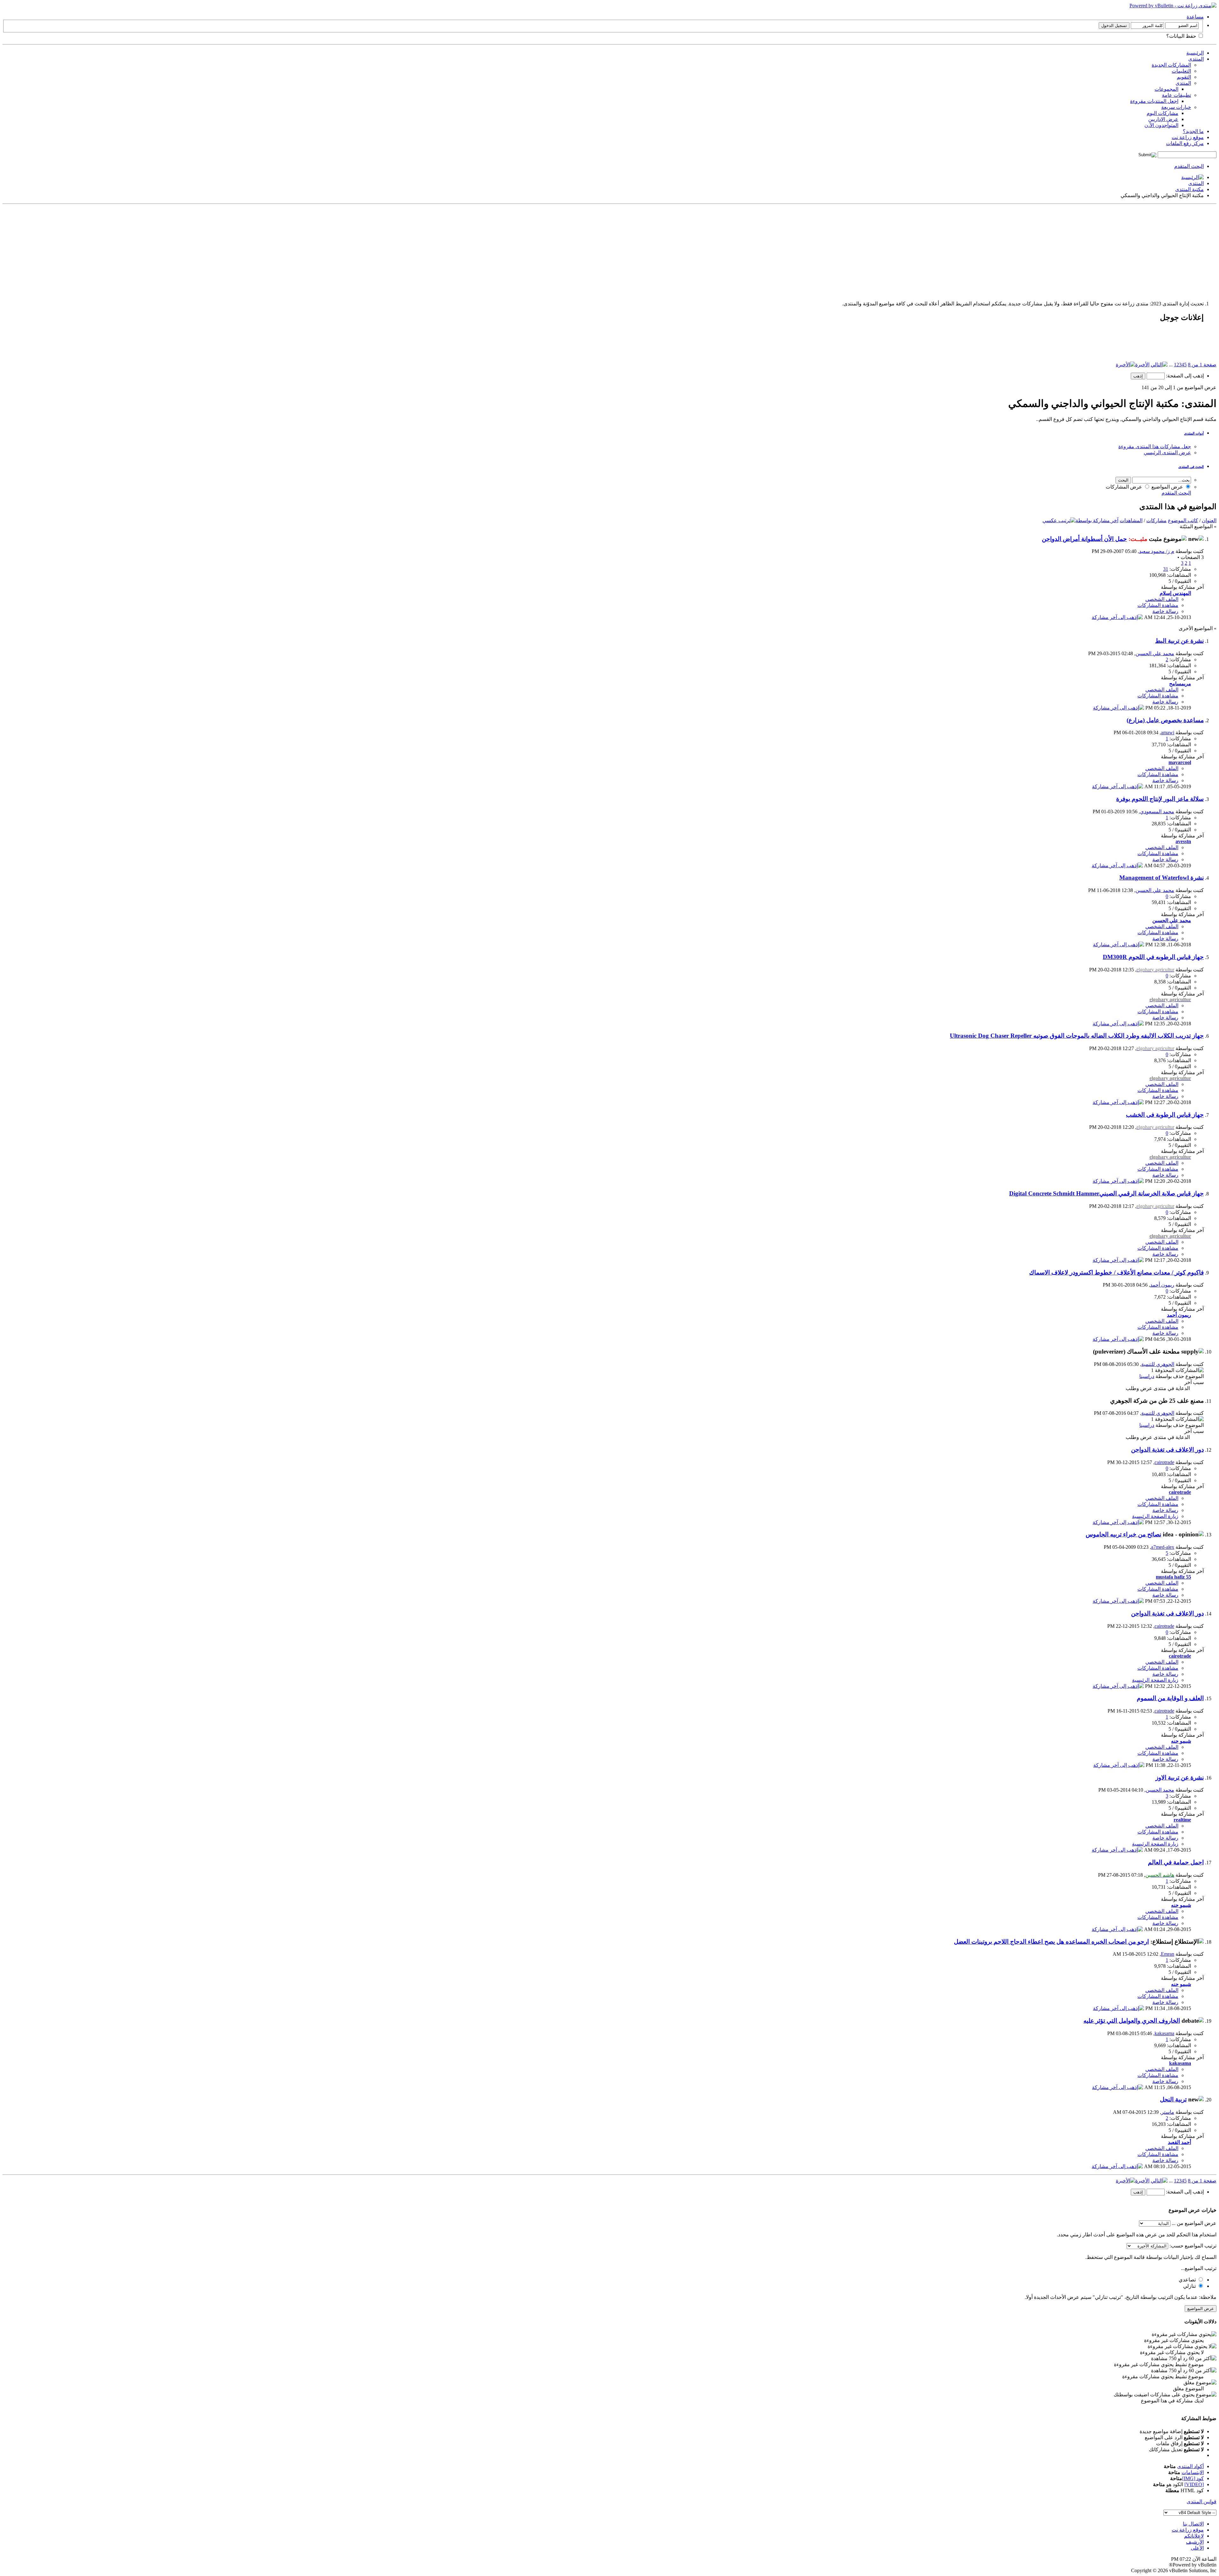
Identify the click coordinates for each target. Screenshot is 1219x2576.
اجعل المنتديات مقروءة (1154, 101)
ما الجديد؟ (1193, 131)
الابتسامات (1193, 2472)
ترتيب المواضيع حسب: (1193, 2246)
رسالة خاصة (1165, 611)
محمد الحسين (1160, 1790)
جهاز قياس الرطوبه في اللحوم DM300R (1153, 957)
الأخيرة (1142, 365)
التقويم (1184, 77)
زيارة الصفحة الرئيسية (1155, 1516)
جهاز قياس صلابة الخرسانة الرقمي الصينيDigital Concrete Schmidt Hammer (1106, 1193)
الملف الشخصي (1162, 599)
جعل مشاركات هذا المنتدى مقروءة (1155, 446)
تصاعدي (1188, 2280)
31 (1166, 569)
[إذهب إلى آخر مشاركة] (1117, 617)
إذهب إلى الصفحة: (1184, 376)
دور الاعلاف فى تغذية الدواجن (1167, 1450)
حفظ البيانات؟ (1182, 36)
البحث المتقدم (1189, 166)
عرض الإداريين (1163, 119)
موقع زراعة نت (1188, 137)
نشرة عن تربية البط (1179, 641)
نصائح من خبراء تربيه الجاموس (1123, 1534)
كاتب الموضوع (1183, 520)
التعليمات (1181, 71)
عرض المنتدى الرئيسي (1167, 453)
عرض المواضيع (1168, 487)
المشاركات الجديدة (1171, 65)
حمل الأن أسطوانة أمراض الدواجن (1084, 539)
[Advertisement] (1026, 251)
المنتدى (1196, 59)
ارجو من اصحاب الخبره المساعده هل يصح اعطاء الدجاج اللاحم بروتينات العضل (1051, 1942)
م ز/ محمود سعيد (1157, 551)
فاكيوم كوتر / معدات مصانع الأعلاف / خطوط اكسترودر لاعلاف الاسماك (1116, 1272)
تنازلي (1190, 2286)
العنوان (1209, 520)
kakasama (1164, 2033)
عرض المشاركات (1125, 487)
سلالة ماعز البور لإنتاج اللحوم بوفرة (1160, 799)
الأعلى (1197, 2548)
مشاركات (1156, 520)
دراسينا (1147, 1376)
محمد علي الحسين (1155, 653)
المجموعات (1166, 89)
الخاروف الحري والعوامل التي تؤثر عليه (1132, 2021)
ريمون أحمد (1162, 1285)
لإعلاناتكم (1194, 2536)
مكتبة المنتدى (1189, 189)
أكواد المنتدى (1190, 2466)
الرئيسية (1195, 53)
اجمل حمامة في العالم (1176, 1862)
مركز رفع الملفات (1185, 143)
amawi (1168, 732)
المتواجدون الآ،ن (1161, 125)
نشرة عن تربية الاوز (1180, 1777)
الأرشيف (1195, 2542)
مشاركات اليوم (1162, 113)
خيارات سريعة (1176, 107)
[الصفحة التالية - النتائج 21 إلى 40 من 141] (1159, 365)
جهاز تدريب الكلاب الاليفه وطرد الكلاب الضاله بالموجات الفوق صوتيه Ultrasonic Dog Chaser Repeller (1077, 1036)
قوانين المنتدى (1202, 2502)
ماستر (1168, 2112)
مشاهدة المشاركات (1158, 605)
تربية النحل (1173, 2099)
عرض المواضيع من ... (1194, 2223)
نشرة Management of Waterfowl (1162, 878)
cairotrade (1164, 1462)
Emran (1168, 1954)
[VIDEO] (1194, 2484)
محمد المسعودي (1157, 812)
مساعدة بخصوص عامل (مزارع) (1165, 720)
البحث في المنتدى (1191, 467)
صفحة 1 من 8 (1202, 365)
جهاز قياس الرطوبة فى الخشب (1165, 1115)
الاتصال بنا (1193, 2524)
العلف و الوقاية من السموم (1170, 1698)
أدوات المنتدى (1194, 433)
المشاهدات (1131, 520)
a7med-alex (1163, 1547)
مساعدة (1195, 17)
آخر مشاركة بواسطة (1097, 520)
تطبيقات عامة (1176, 95)
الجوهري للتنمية (1158, 1364)
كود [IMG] (1193, 2478)
